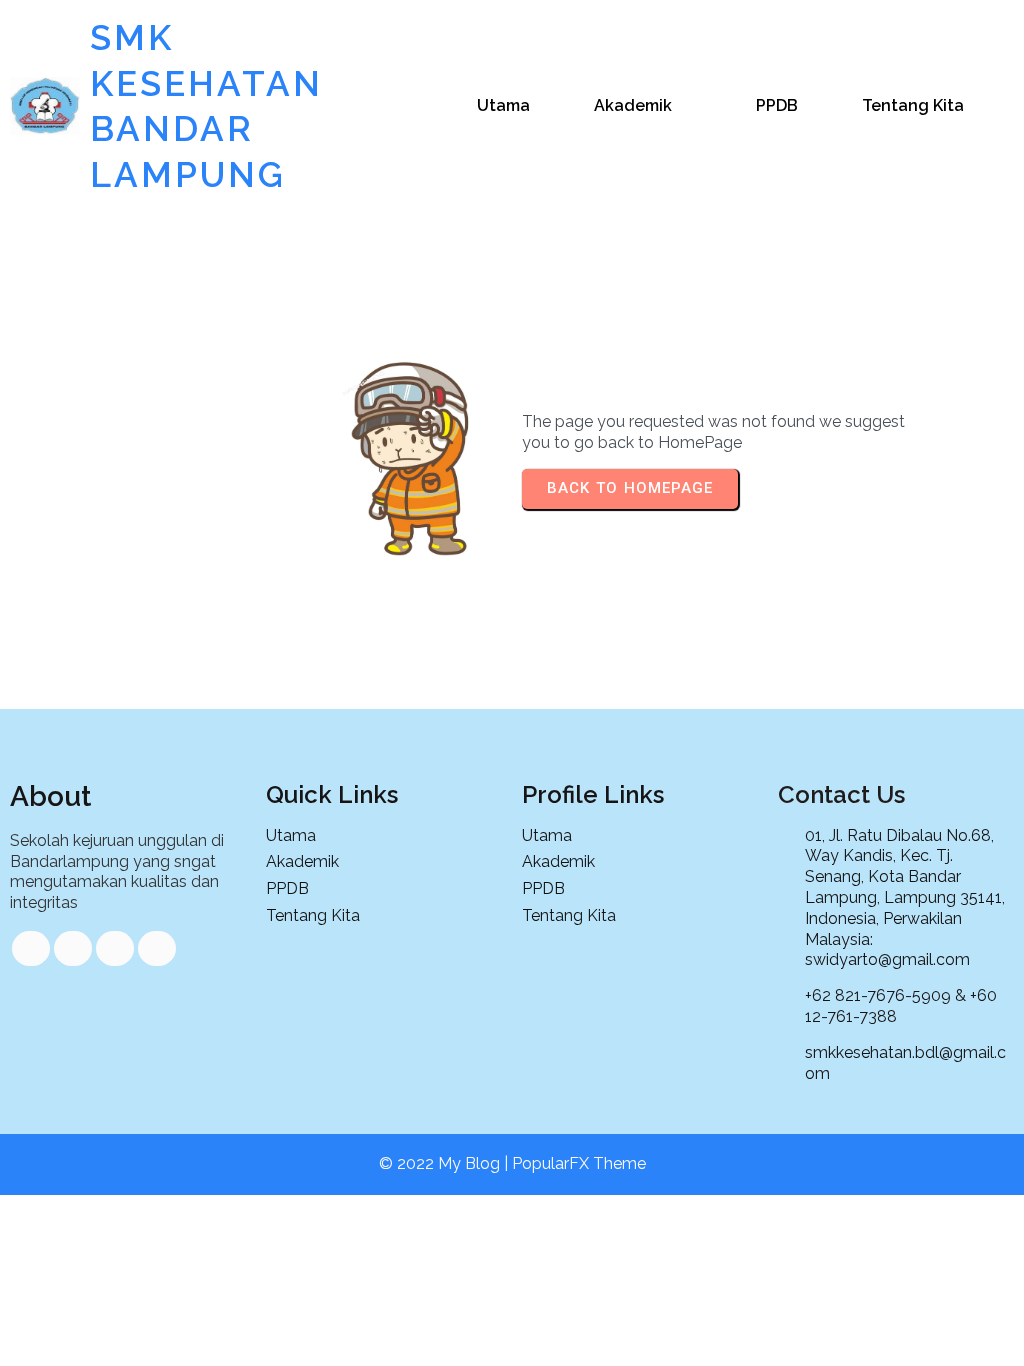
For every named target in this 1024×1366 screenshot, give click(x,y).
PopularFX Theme (579, 1163)
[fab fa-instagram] (157, 948)
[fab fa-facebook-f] (31, 948)
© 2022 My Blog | (445, 1163)
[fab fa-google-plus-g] (115, 948)
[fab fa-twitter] (73, 948)
